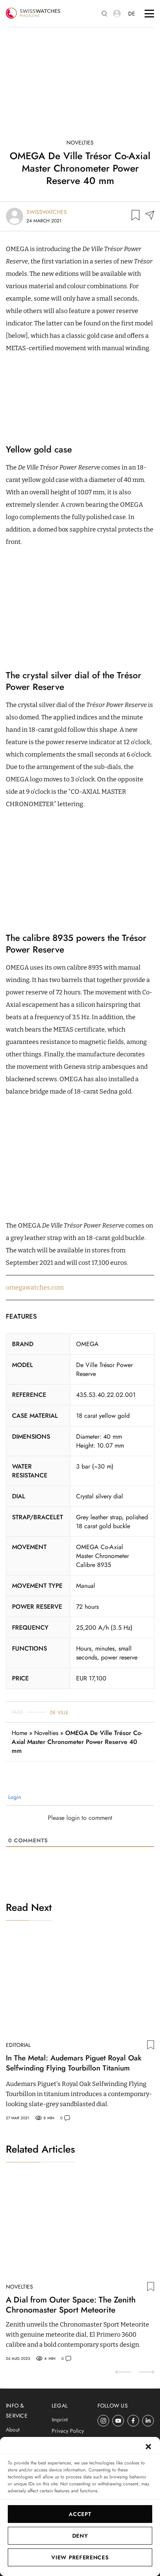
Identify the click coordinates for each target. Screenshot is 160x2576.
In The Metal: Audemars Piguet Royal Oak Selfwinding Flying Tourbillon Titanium (74, 2063)
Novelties (80, 143)
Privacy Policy (68, 2431)
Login (14, 1797)
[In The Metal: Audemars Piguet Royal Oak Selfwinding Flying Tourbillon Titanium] (80, 1985)
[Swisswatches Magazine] (33, 14)
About (13, 2430)
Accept (80, 2514)
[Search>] (104, 14)
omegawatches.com (35, 1287)
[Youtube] (118, 2421)
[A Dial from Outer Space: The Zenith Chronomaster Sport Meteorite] (80, 2227)
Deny (80, 2536)
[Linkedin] (148, 2421)
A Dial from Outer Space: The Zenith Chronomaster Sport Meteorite (71, 2305)
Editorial (18, 2045)
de (132, 14)
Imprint (60, 2420)
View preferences (80, 2557)
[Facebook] (133, 2421)
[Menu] (149, 14)
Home (19, 1733)
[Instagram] (103, 2421)
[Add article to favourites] (136, 216)
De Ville (59, 1713)
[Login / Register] (117, 14)
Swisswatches (47, 212)
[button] (148, 2447)
